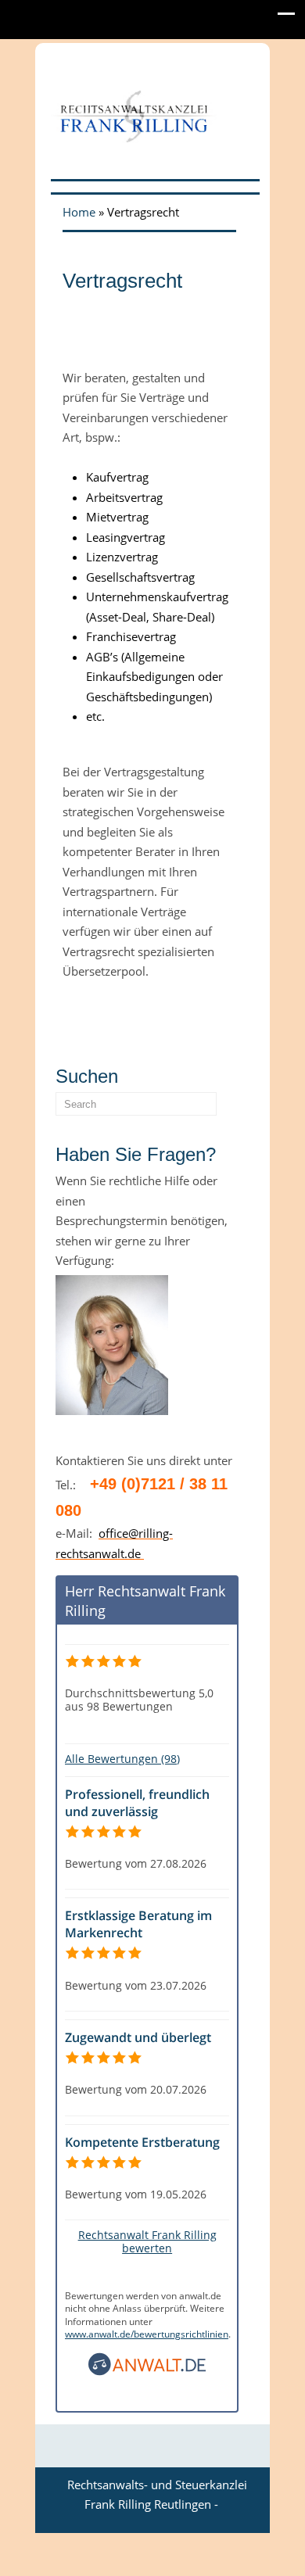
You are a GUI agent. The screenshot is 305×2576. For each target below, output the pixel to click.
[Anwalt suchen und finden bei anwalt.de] (147, 2372)
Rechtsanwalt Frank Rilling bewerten (147, 2241)
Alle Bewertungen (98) (122, 1759)
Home (79, 212)
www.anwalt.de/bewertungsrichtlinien (147, 2334)
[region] (149, 333)
